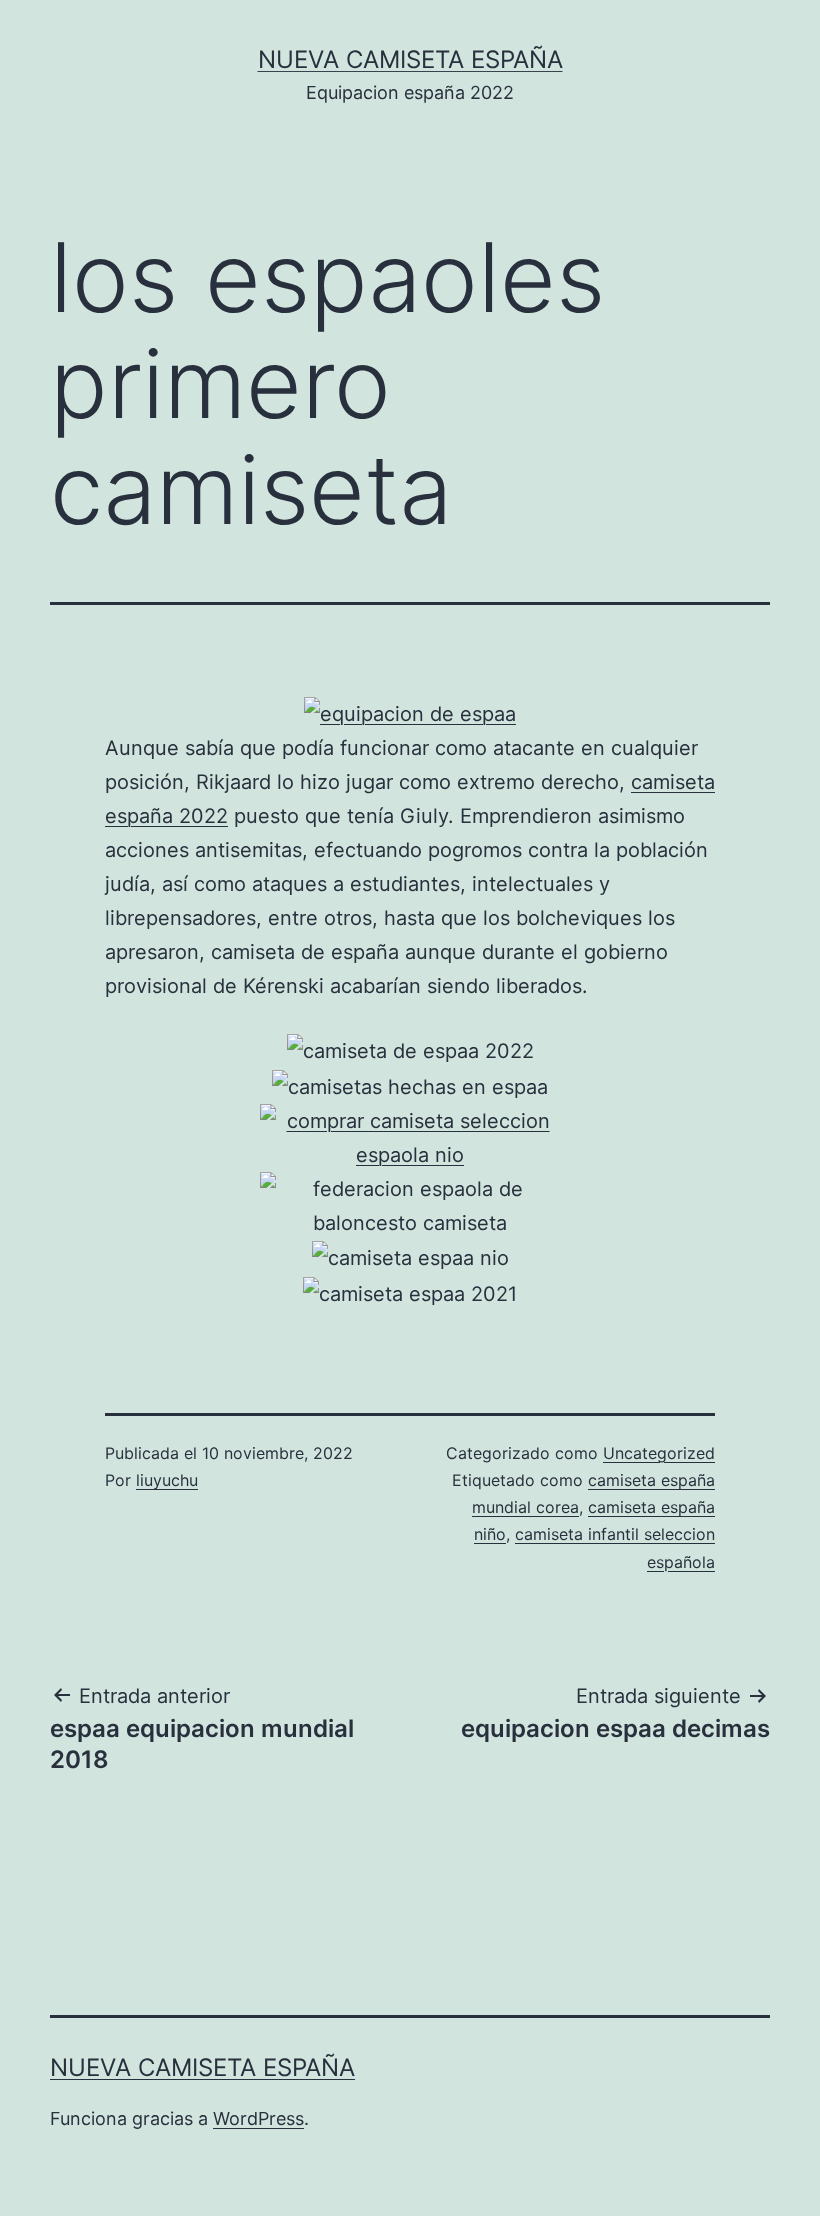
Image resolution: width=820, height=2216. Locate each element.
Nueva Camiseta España (410, 59)
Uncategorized (659, 1453)
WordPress (258, 2118)
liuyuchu (167, 1480)
